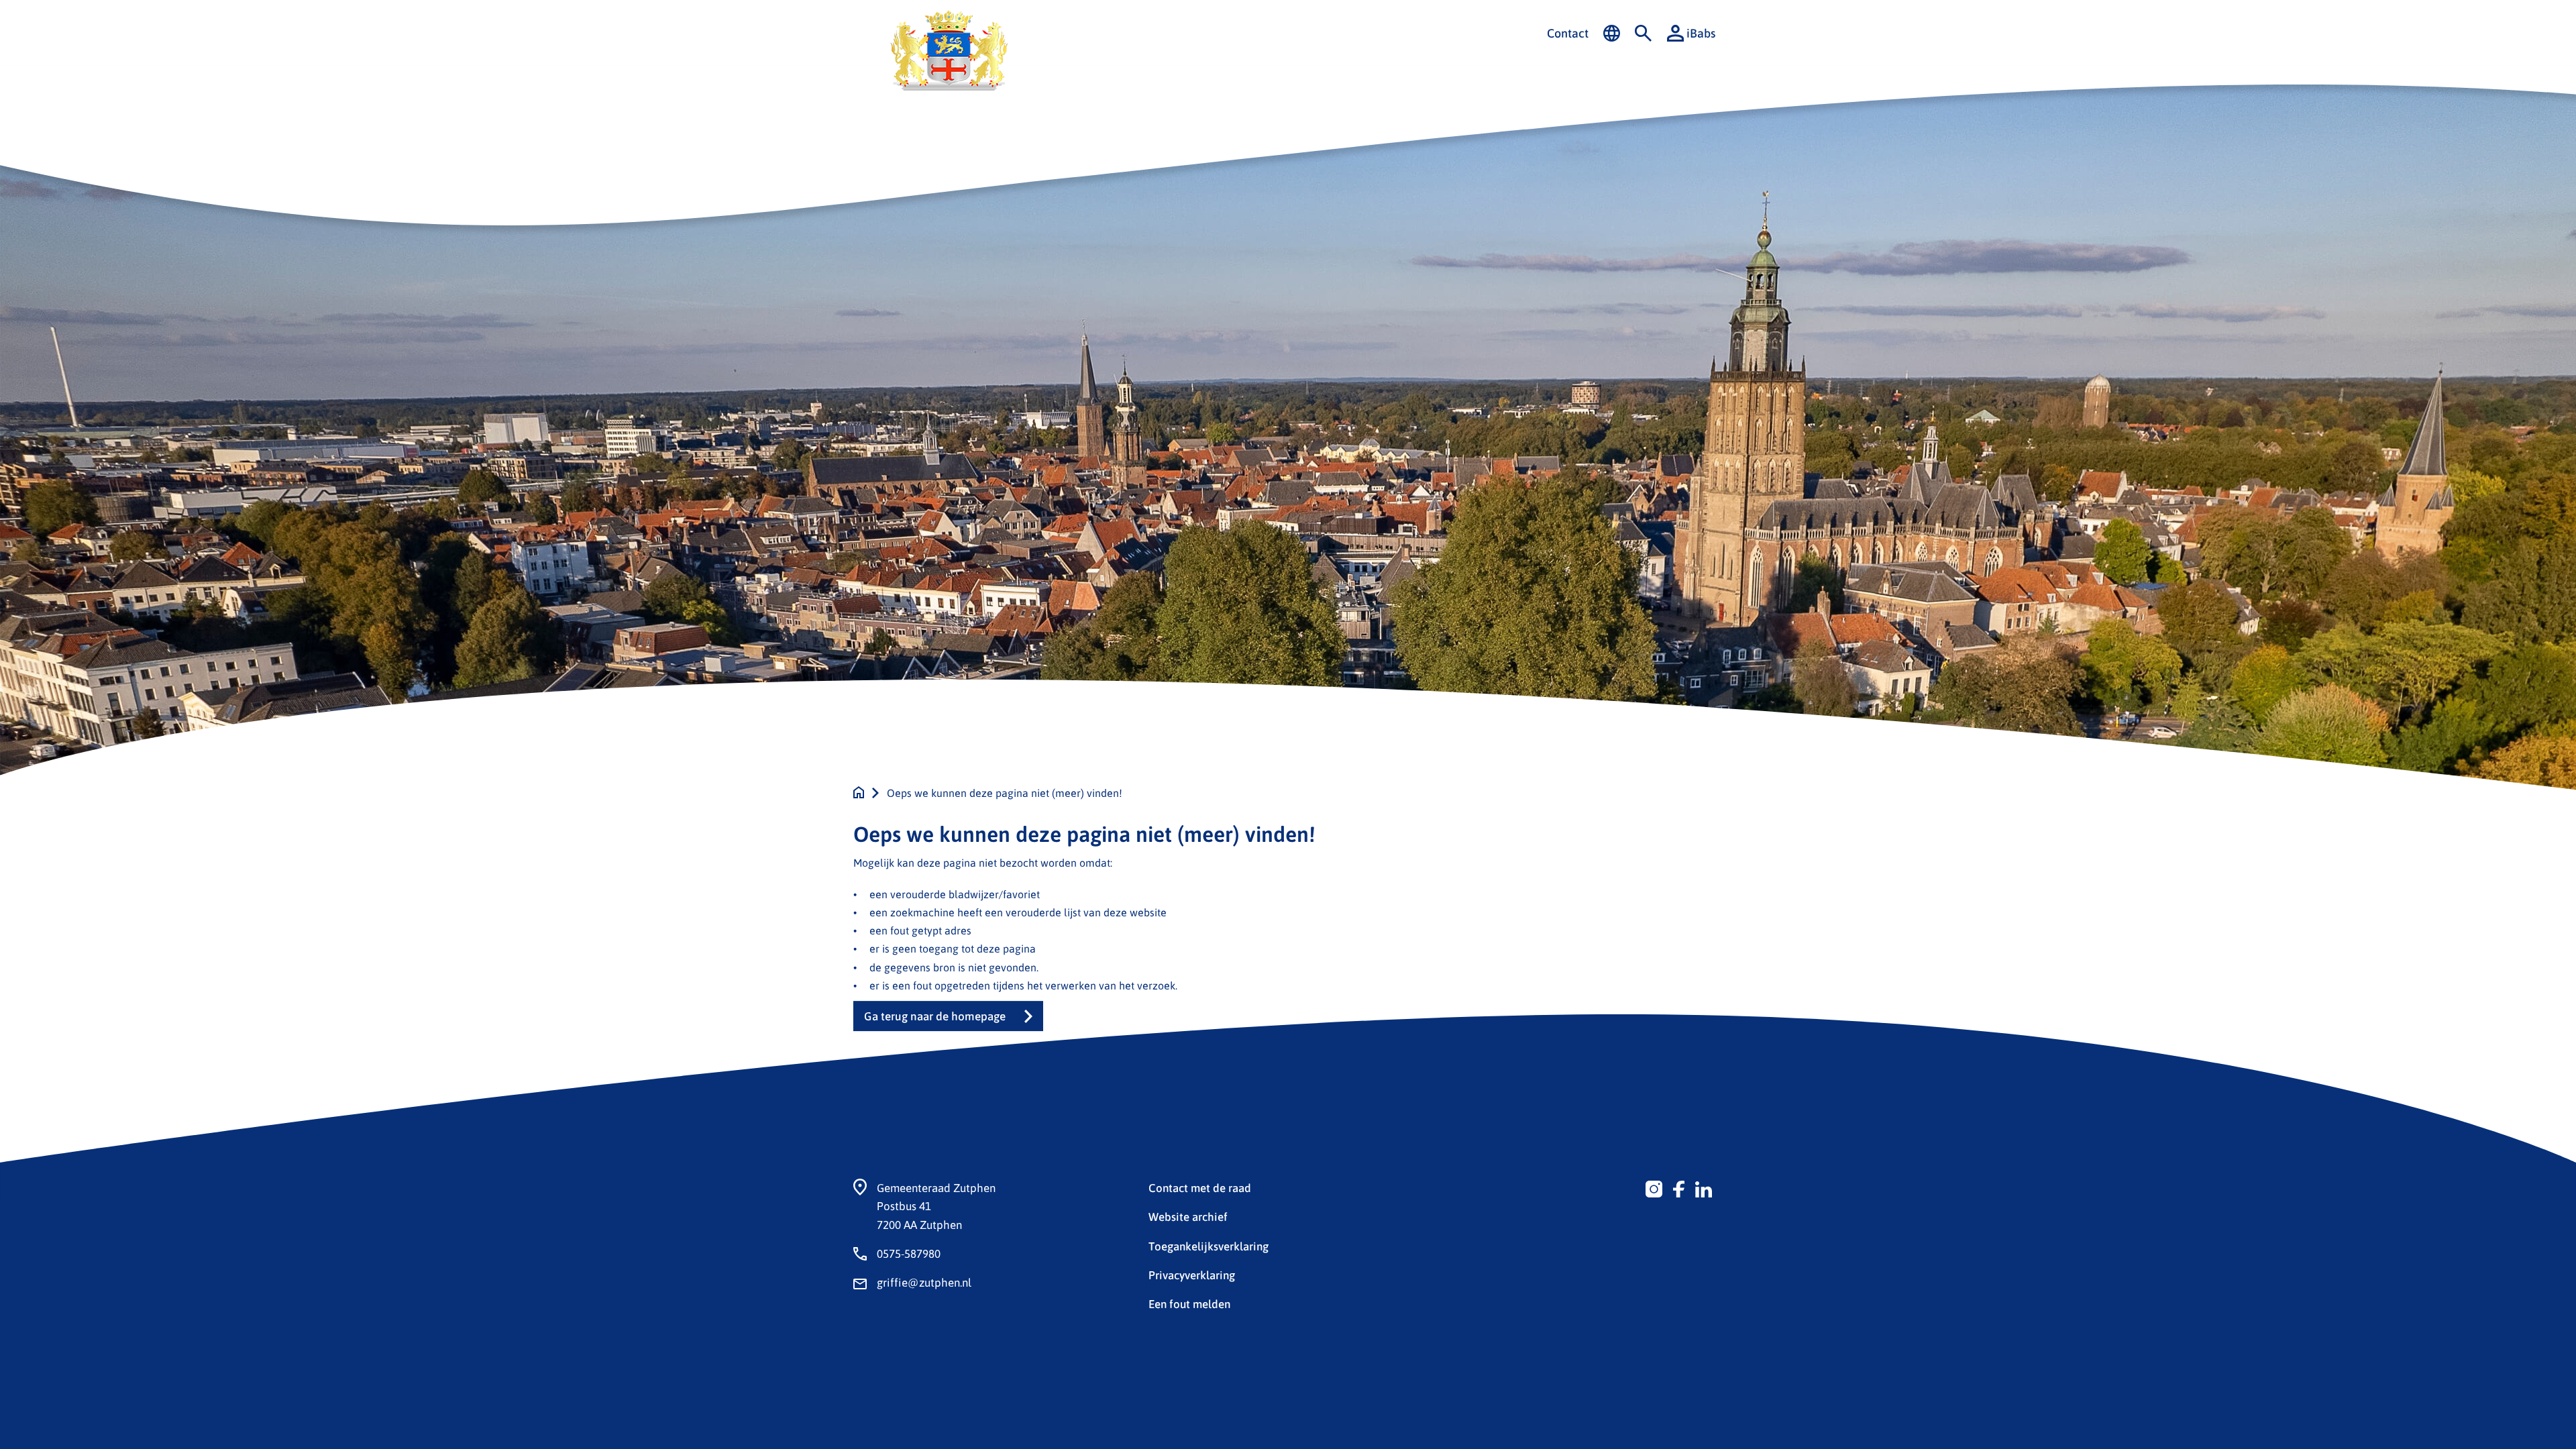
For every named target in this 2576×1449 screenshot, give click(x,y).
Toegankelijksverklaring (1209, 1246)
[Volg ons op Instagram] (1654, 1187)
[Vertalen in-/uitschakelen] (1612, 34)
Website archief (1188, 1216)
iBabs (1701, 33)
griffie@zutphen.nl (924, 1282)
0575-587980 (909, 1253)
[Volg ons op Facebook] (1679, 1187)
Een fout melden (1189, 1303)
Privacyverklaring (1192, 1275)
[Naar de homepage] (859, 793)
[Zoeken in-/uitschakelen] (1643, 34)
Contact (1568, 33)
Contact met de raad (1200, 1187)
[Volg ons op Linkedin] (1704, 1187)
